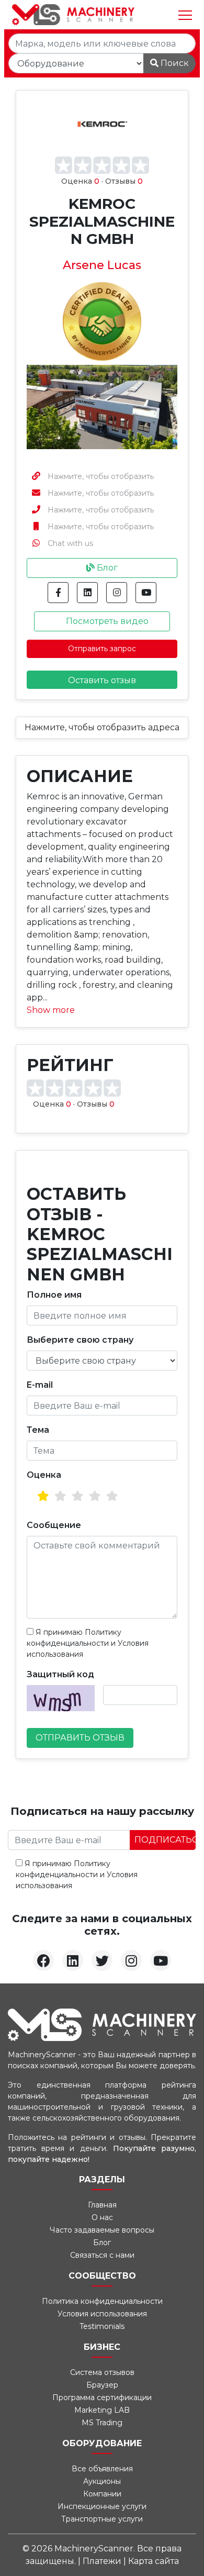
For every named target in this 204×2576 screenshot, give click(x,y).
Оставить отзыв (102, 680)
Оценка (44, 1475)
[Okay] (60, 1496)
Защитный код (60, 1674)
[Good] (78, 1496)
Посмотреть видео (106, 621)
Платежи (103, 2561)
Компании (102, 2494)
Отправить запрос (102, 649)
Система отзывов (102, 2372)
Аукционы (102, 2481)
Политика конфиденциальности (102, 2301)
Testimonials (102, 2326)
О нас (102, 2217)
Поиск (174, 63)
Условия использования (102, 2314)
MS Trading (102, 2423)
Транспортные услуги (102, 2519)
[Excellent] (112, 1496)
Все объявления (102, 2469)
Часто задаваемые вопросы (102, 2230)
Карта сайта (154, 2561)
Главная (102, 2205)
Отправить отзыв (80, 1738)
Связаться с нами (102, 2255)
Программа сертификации (102, 2397)
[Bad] (43, 1496)
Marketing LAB (102, 2410)
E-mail (40, 1385)
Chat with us (70, 543)
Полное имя (54, 1295)
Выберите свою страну (80, 1340)
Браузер (102, 2385)
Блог (106, 568)
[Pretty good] (95, 1496)
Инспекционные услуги (102, 2506)
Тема (38, 1430)
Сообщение (54, 1525)
